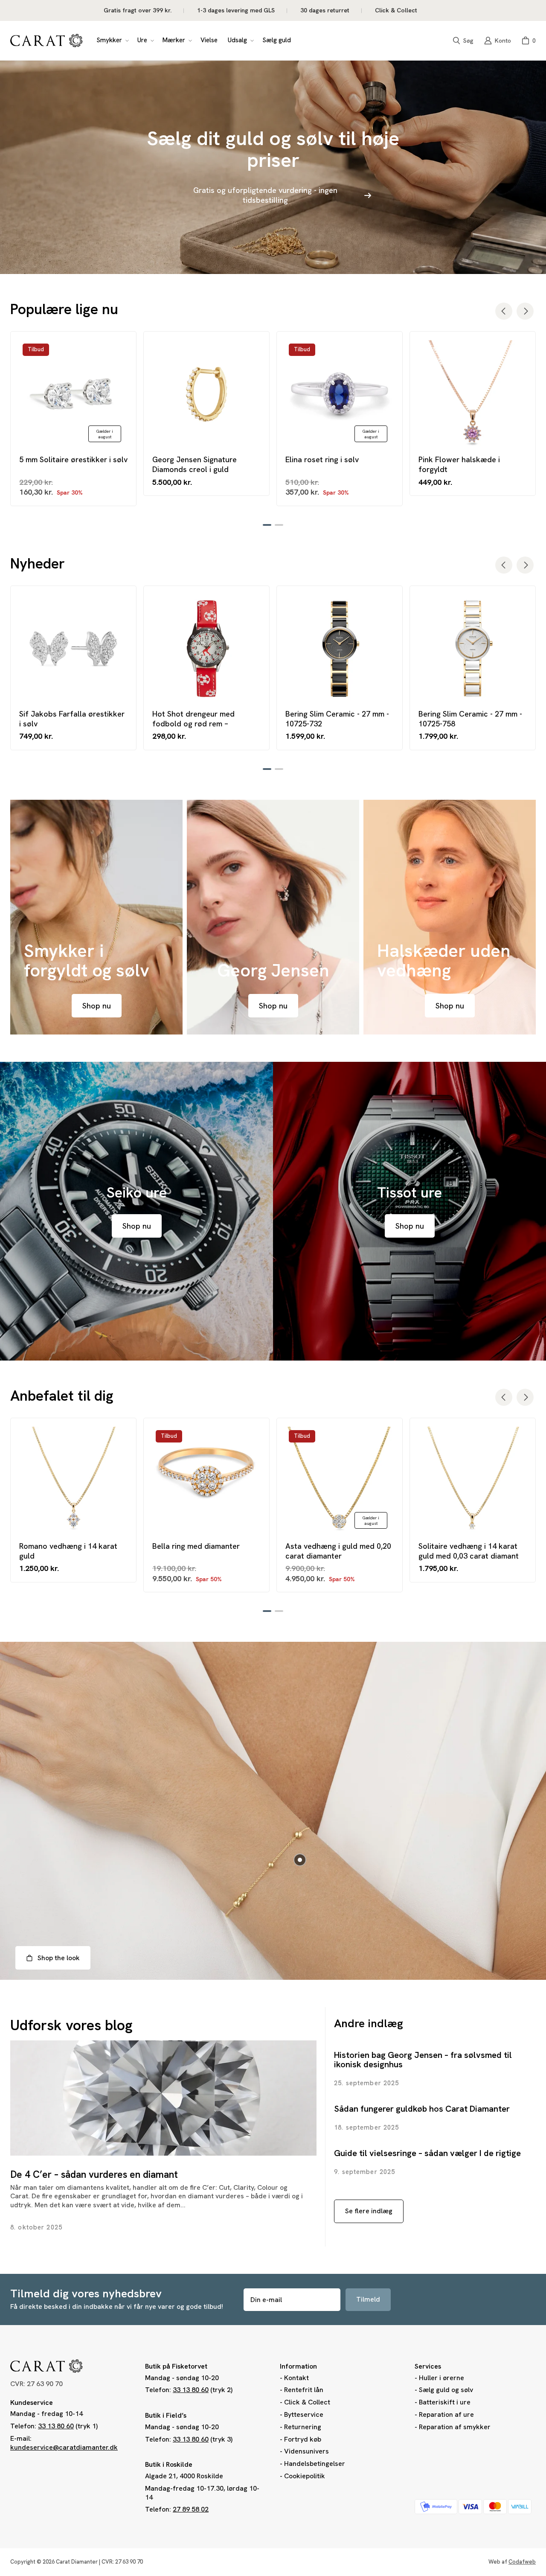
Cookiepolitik (305, 2476)
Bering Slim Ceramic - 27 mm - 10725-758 (470, 719)
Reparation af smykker (455, 2427)
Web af (512, 2562)
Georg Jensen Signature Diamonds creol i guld (195, 464)
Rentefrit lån (304, 2390)
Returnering (303, 2427)
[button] (112, 41)
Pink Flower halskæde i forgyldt (459, 464)
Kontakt (296, 2378)
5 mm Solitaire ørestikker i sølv (73, 459)
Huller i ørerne (441, 2378)
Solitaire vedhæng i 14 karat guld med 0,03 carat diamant (469, 1551)
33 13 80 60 (56, 2426)
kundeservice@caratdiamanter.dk (64, 2447)
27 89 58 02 (191, 2509)
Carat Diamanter (77, 2562)
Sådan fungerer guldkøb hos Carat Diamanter (422, 2109)
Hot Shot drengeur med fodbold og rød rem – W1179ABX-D (193, 719)
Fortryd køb (303, 2439)
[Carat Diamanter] (46, 41)
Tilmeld (368, 2299)
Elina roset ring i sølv (322, 459)
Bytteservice (304, 2414)
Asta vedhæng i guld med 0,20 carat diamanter (338, 1551)
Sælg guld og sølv (446, 2390)
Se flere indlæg (369, 2211)
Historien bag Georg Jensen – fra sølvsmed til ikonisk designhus (423, 2060)
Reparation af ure (446, 2414)
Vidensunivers (306, 2451)
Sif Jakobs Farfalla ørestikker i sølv (72, 719)
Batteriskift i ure (445, 2402)
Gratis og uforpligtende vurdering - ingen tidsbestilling (265, 195)
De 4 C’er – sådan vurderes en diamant (94, 2174)
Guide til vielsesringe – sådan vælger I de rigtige (427, 2153)
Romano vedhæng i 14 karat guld (68, 1551)
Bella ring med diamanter (196, 1546)
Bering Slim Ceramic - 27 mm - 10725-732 (337, 719)
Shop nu (97, 1006)
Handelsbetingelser (315, 2464)
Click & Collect (307, 2402)
